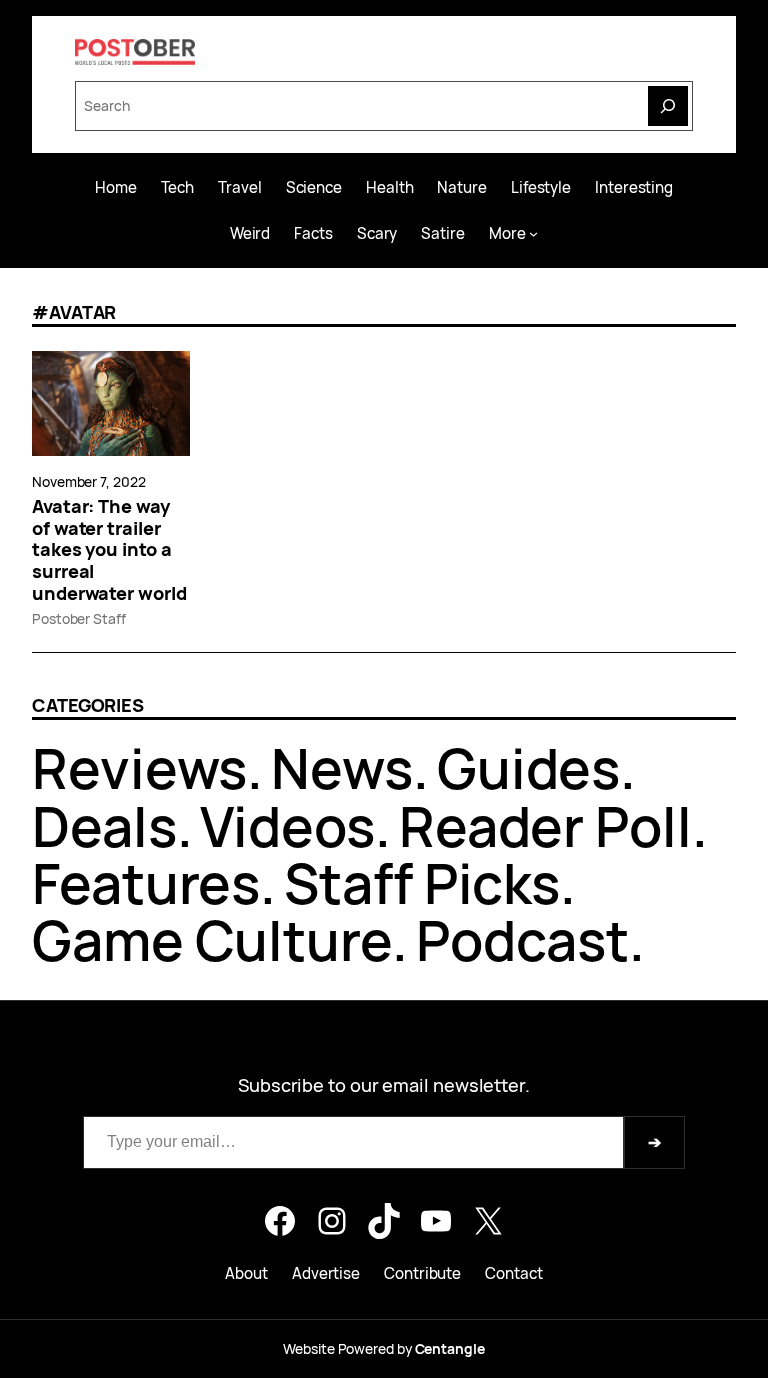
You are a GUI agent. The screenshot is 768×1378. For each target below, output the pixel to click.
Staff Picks (422, 883)
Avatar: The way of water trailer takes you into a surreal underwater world (109, 550)
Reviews (139, 768)
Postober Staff (79, 618)
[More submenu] (533, 233)
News (342, 768)
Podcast (522, 940)
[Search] (668, 106)
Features (146, 883)
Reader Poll (545, 826)
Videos (287, 826)
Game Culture (212, 940)
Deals (104, 826)
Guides (528, 768)
